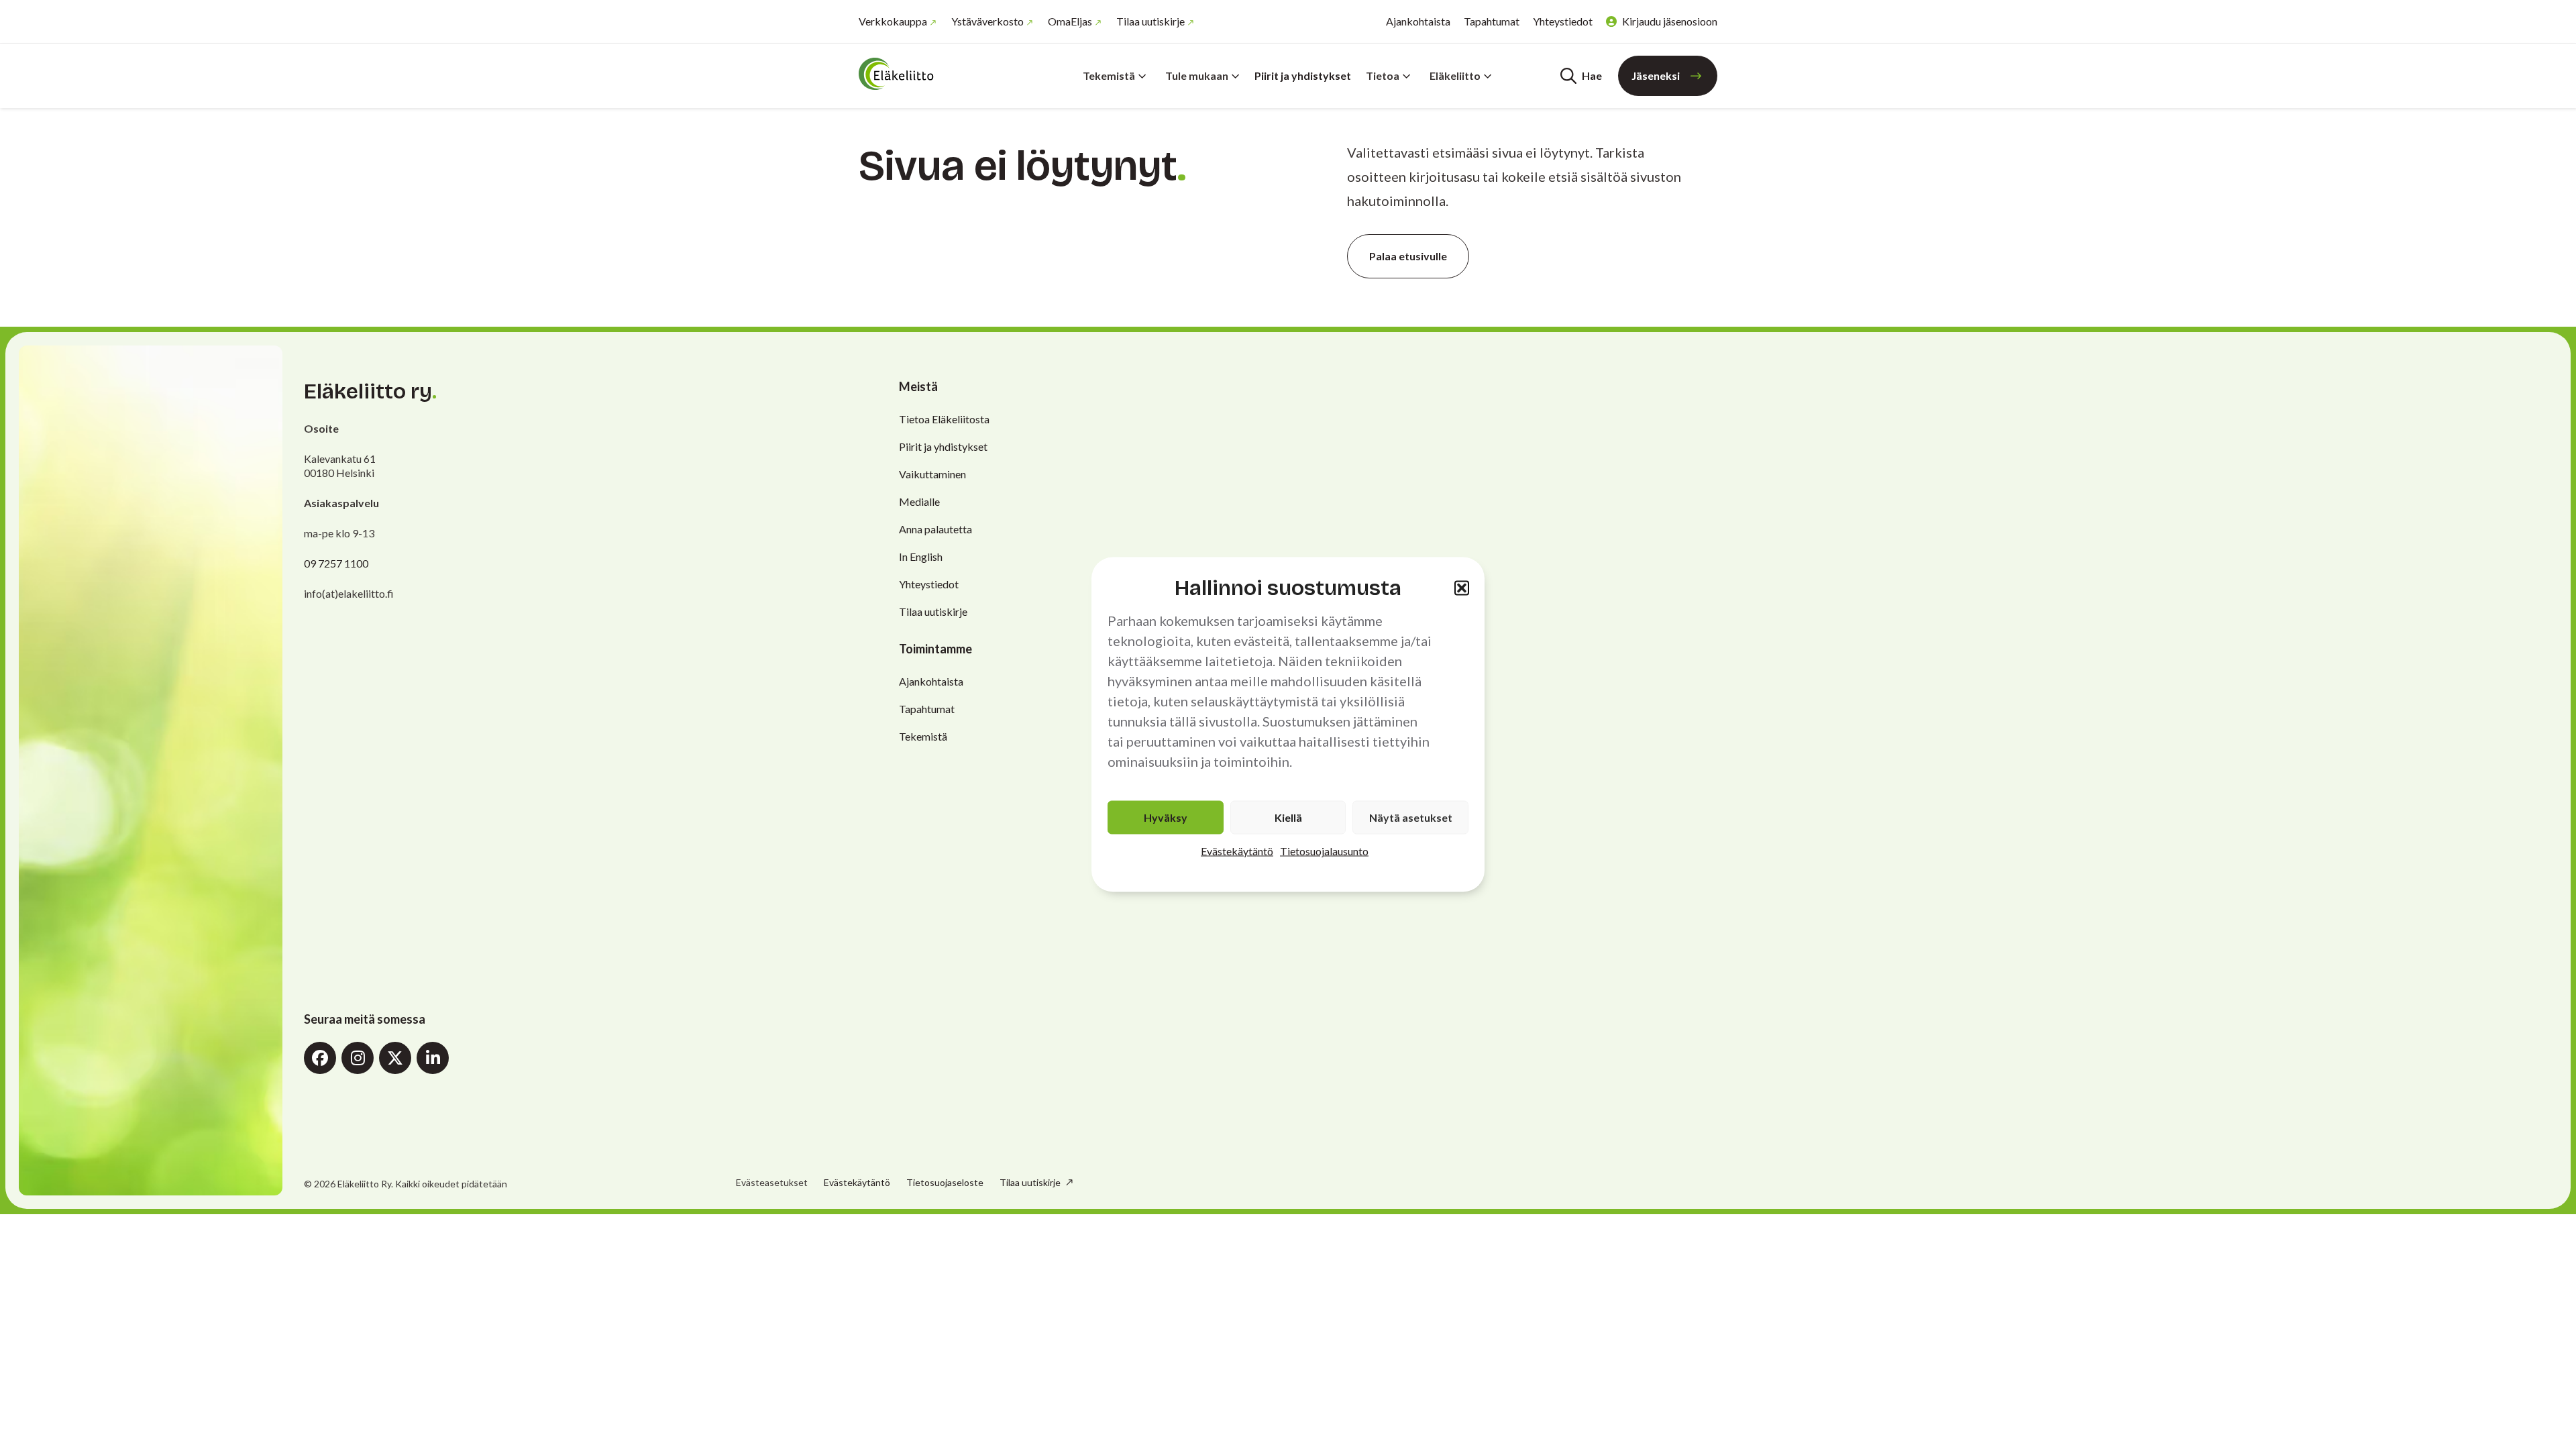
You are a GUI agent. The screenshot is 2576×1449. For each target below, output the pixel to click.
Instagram (358, 1058)
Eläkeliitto (1455, 75)
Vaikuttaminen (932, 474)
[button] (1462, 588)
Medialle (919, 501)
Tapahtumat (1492, 21)
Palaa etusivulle (1408, 256)
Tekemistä (1109, 75)
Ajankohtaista (1418, 21)
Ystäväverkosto (987, 21)
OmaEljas (1070, 21)
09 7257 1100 (336, 563)
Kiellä (1288, 817)
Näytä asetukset (1411, 817)
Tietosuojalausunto (1324, 851)
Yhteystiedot (1563, 21)
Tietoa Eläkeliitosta (944, 419)
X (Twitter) (395, 1058)
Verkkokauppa (893, 21)
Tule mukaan (1197, 75)
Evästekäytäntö (1237, 851)
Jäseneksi (1656, 75)
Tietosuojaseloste (945, 1182)
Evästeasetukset (772, 1183)
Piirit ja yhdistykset (1303, 75)
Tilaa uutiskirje (1150, 21)
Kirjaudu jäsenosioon (1670, 21)
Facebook (320, 1058)
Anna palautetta (935, 529)
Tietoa (1383, 75)
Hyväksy (1166, 817)
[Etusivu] (939, 74)
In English (921, 556)
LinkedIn (433, 1058)
